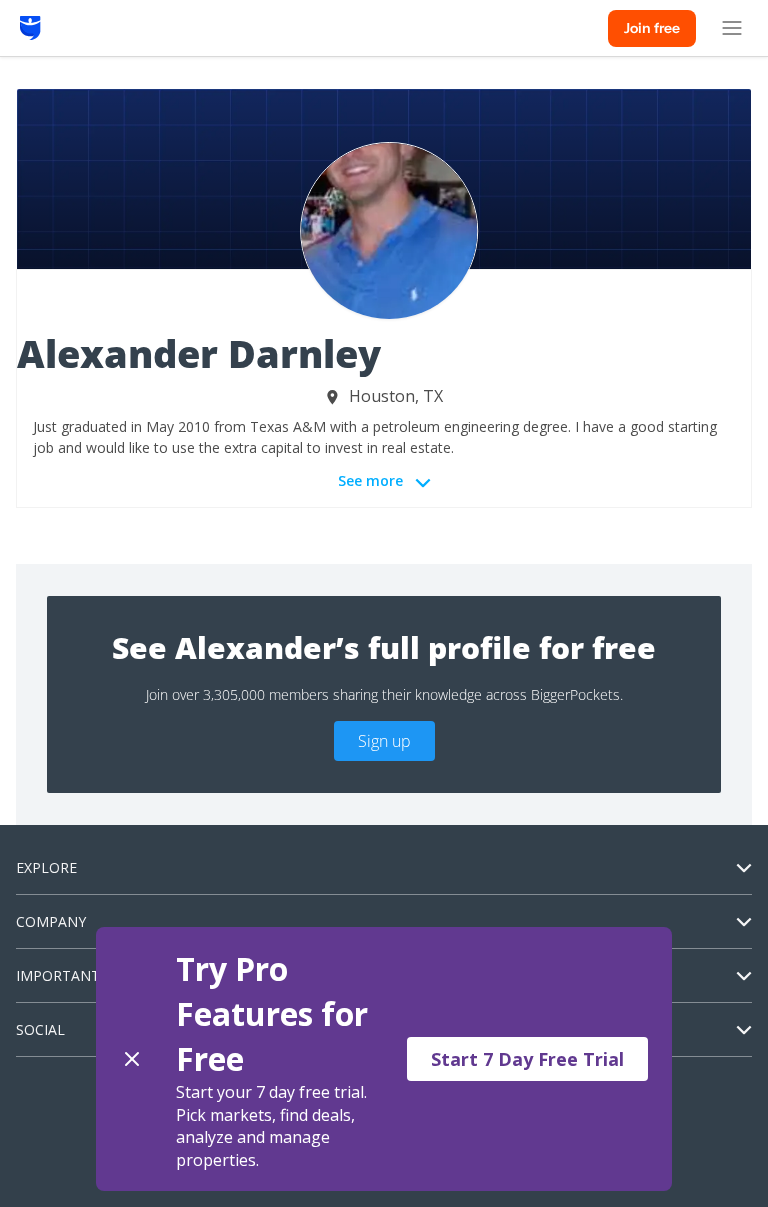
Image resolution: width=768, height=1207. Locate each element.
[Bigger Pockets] (30, 28)
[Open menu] (732, 28)
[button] (384, 1059)
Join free (652, 28)
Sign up (384, 741)
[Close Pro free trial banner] (132, 1059)
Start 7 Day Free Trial (527, 1059)
